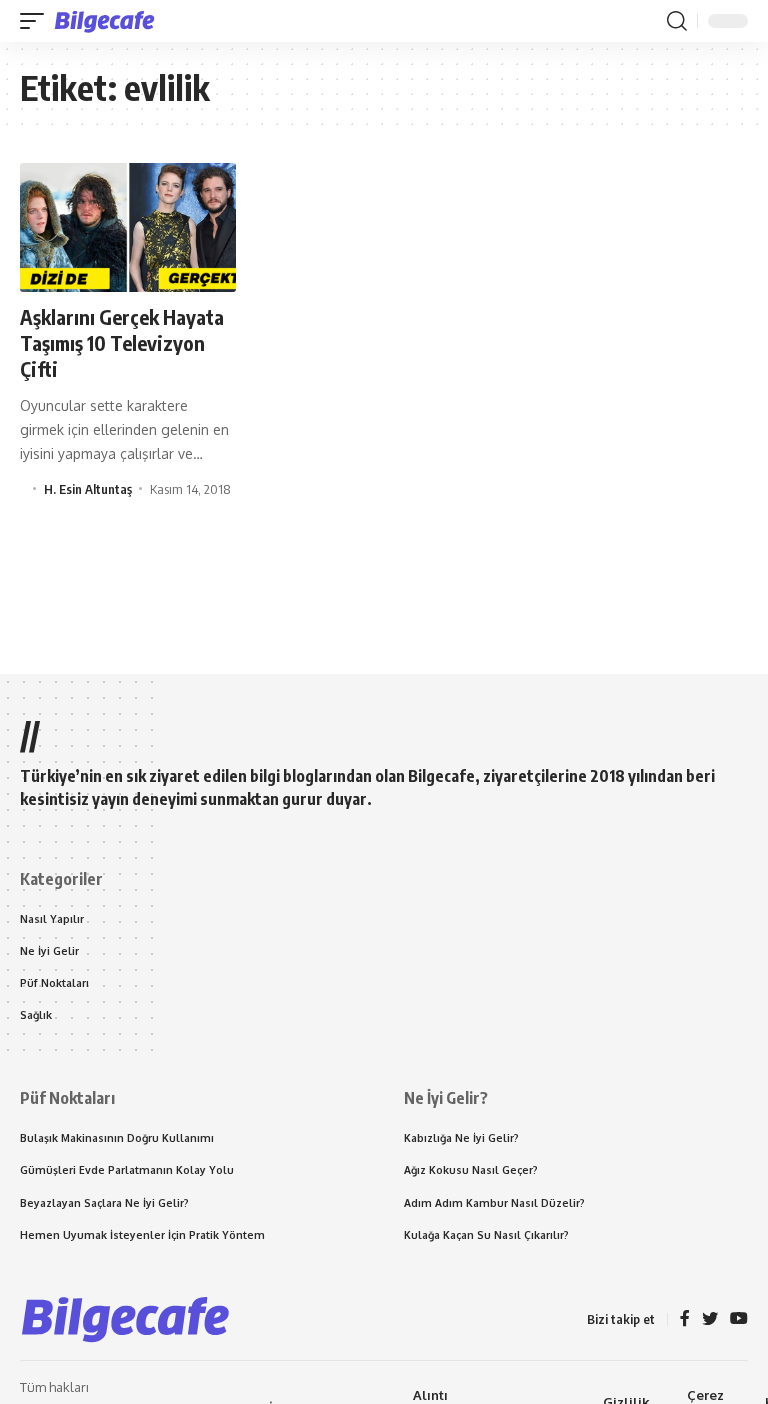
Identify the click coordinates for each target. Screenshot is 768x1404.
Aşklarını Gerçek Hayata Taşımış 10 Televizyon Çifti (122, 342)
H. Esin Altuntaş (88, 489)
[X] (710, 1319)
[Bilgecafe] (108, 20)
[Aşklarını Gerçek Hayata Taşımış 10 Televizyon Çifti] (128, 228)
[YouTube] (739, 1319)
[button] (37, 20)
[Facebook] (685, 1319)
